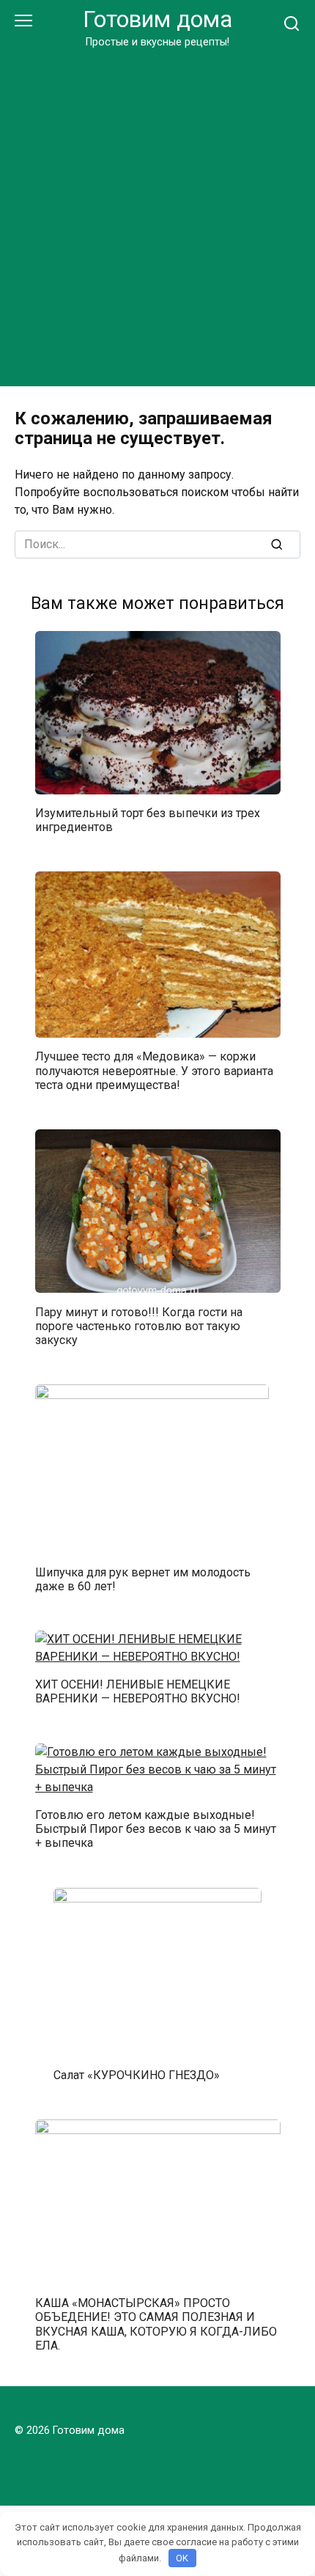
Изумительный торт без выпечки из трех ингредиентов (148, 820)
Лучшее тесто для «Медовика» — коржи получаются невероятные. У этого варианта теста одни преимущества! (154, 1070)
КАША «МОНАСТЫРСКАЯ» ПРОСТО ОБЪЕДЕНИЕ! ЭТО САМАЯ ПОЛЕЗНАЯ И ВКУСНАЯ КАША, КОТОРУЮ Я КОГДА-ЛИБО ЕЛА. (156, 2324)
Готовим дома (157, 19)
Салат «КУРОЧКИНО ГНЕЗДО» (137, 2075)
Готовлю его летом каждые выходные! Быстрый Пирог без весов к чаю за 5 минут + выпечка (156, 1829)
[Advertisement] (157, 215)
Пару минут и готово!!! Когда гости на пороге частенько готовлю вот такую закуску (139, 1325)
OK (182, 2558)
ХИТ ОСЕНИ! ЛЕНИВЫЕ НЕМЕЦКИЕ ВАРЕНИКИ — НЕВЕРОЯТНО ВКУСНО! (138, 1691)
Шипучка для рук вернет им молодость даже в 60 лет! (143, 1579)
